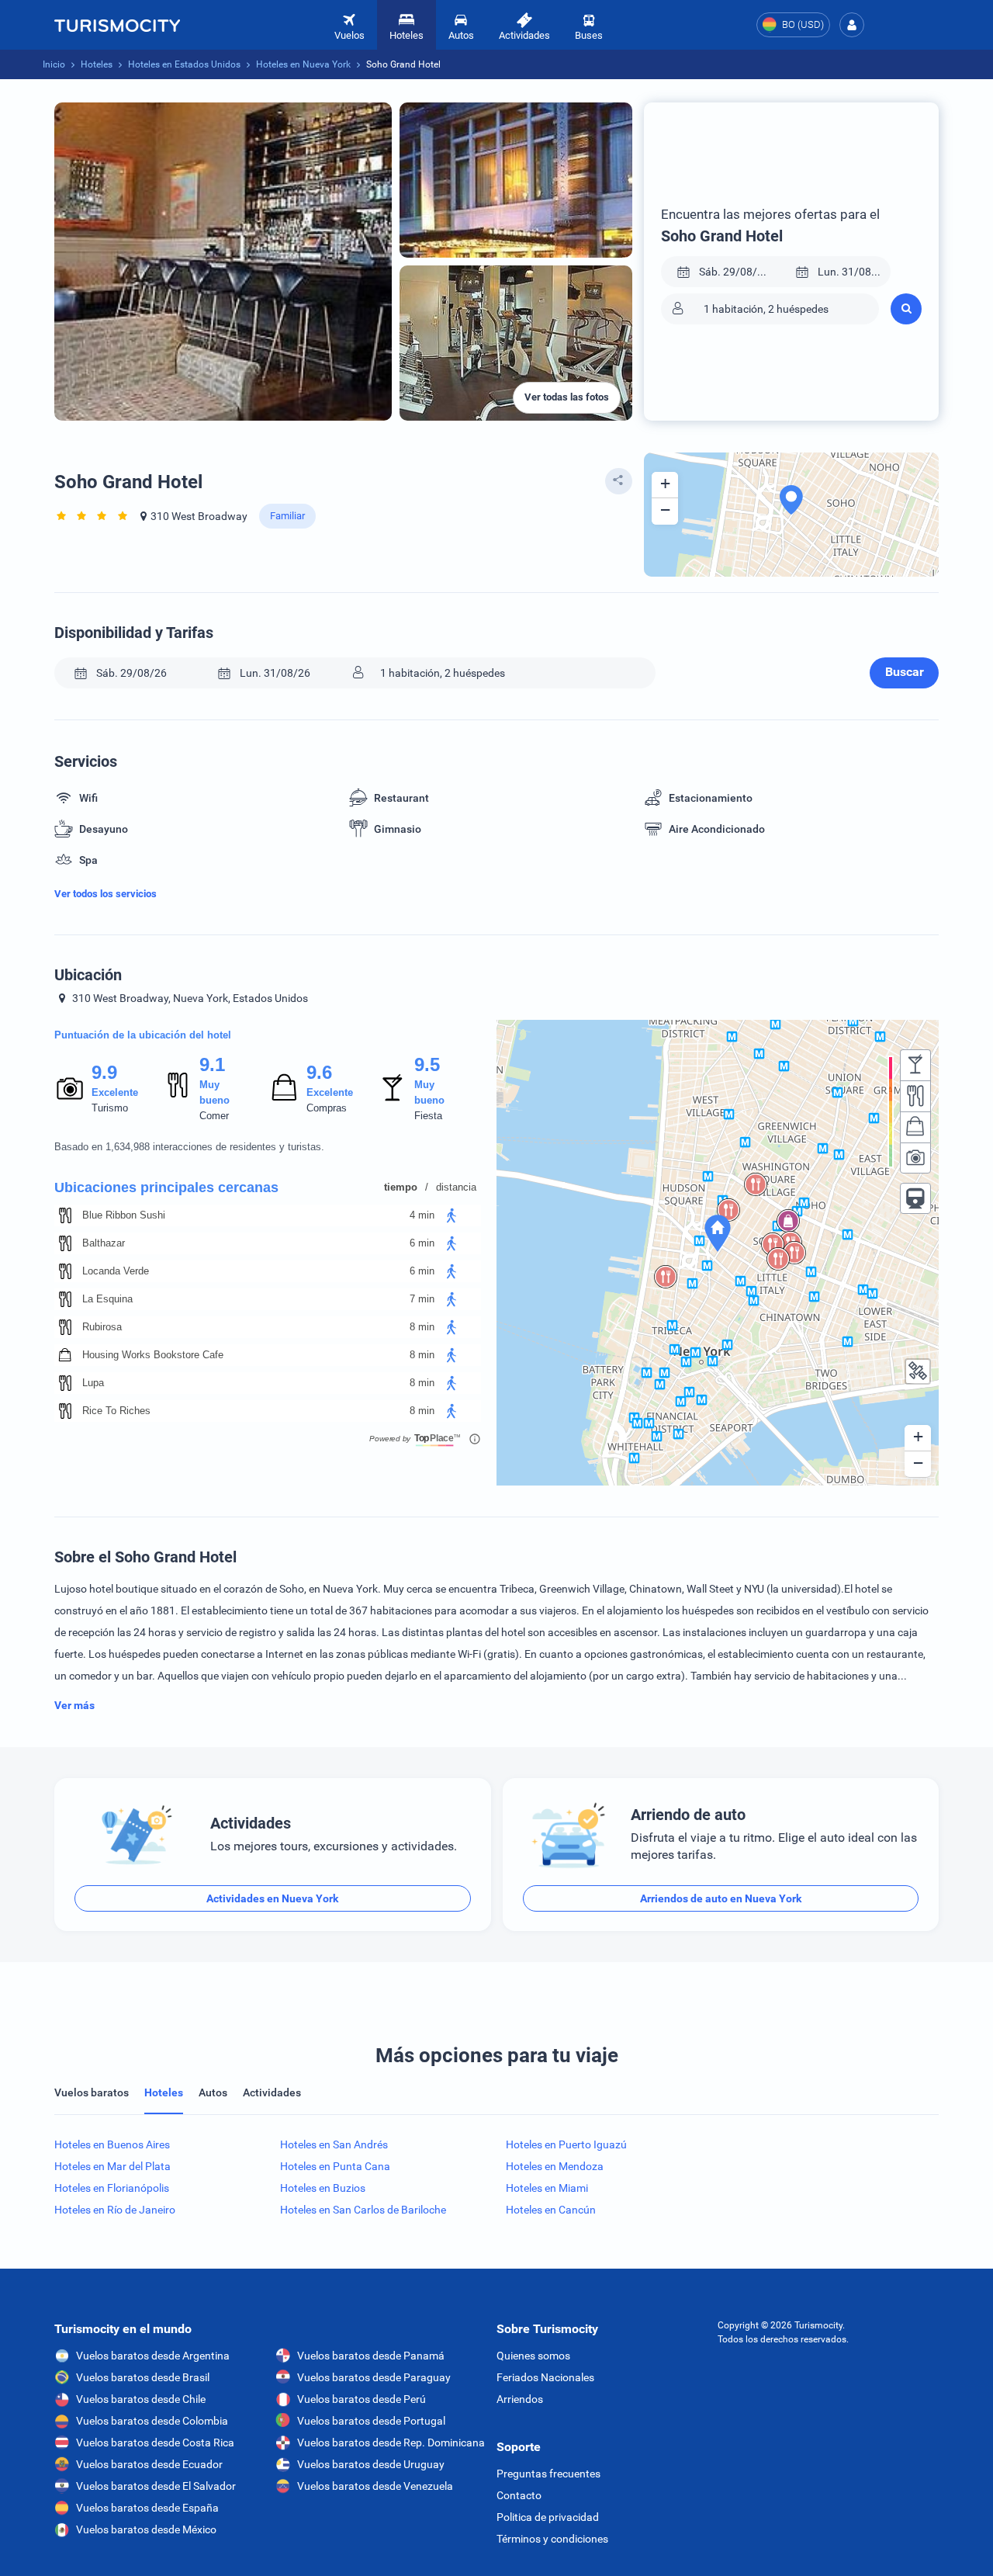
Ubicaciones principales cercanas (166, 1187)
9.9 (104, 1072)
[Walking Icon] (452, 1215)
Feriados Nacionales (545, 2377)
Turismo (110, 1108)
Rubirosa (102, 1327)
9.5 (427, 1064)
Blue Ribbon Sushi (124, 1215)
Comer (214, 1116)
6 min (422, 1243)
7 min (422, 1299)
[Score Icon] (70, 1088)
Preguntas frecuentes (548, 2474)
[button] (852, 25)
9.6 (319, 1072)
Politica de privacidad (548, 2517)
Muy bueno (215, 1092)
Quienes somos (533, 2356)
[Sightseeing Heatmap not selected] (915, 1158)
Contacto (519, 2495)
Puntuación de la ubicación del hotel (143, 1035)
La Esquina (107, 1299)
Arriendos (520, 2399)
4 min (422, 1215)
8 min (422, 1327)
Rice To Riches (116, 1411)
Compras (327, 1108)
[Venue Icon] (65, 1215)
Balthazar (104, 1243)
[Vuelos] (117, 25)
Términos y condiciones (552, 2539)
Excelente (115, 1092)
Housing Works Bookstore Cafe (153, 1355)
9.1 (212, 1064)
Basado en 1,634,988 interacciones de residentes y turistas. (189, 1147)
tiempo (401, 1187)
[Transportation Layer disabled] (915, 1198)
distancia (456, 1187)
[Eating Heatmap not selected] (915, 1096)
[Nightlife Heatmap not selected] (915, 1065)
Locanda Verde (116, 1271)
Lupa (93, 1383)
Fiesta (428, 1116)
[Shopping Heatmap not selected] (915, 1127)
